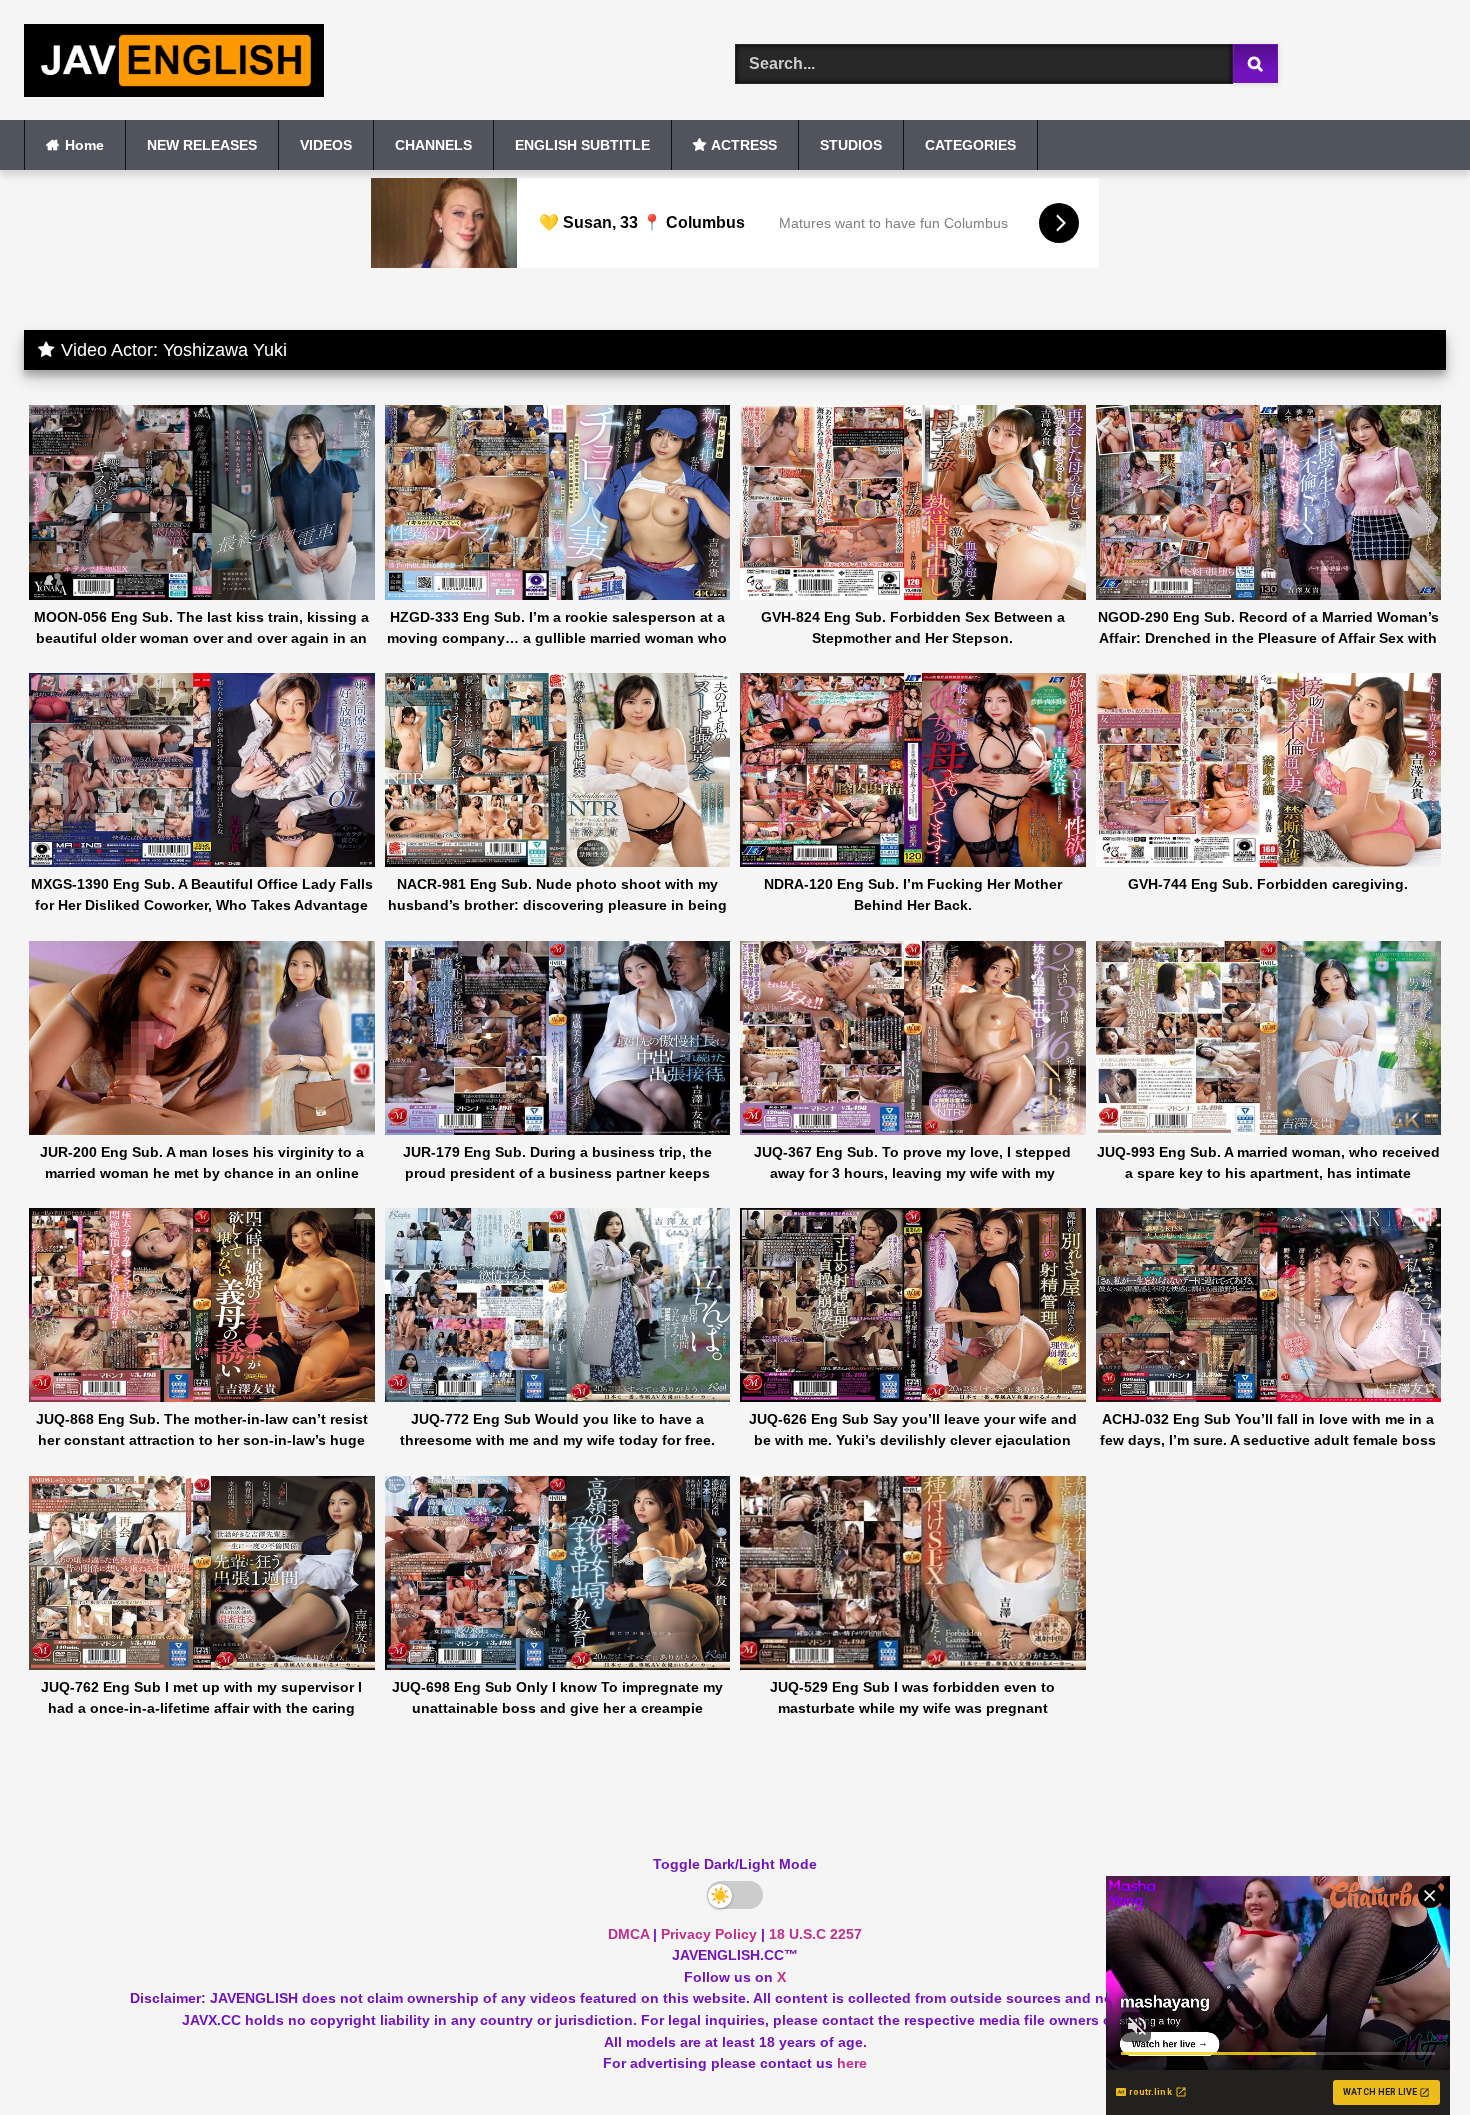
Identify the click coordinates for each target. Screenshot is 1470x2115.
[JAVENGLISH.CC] (174, 64)
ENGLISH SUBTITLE (582, 145)
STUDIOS (851, 145)
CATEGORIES (970, 145)
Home (84, 145)
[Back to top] (1408, 2055)
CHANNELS (433, 145)
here (852, 2063)
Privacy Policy (709, 1934)
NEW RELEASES (202, 145)
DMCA (628, 1934)
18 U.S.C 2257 (815, 1934)
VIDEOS (326, 145)
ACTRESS (744, 145)
